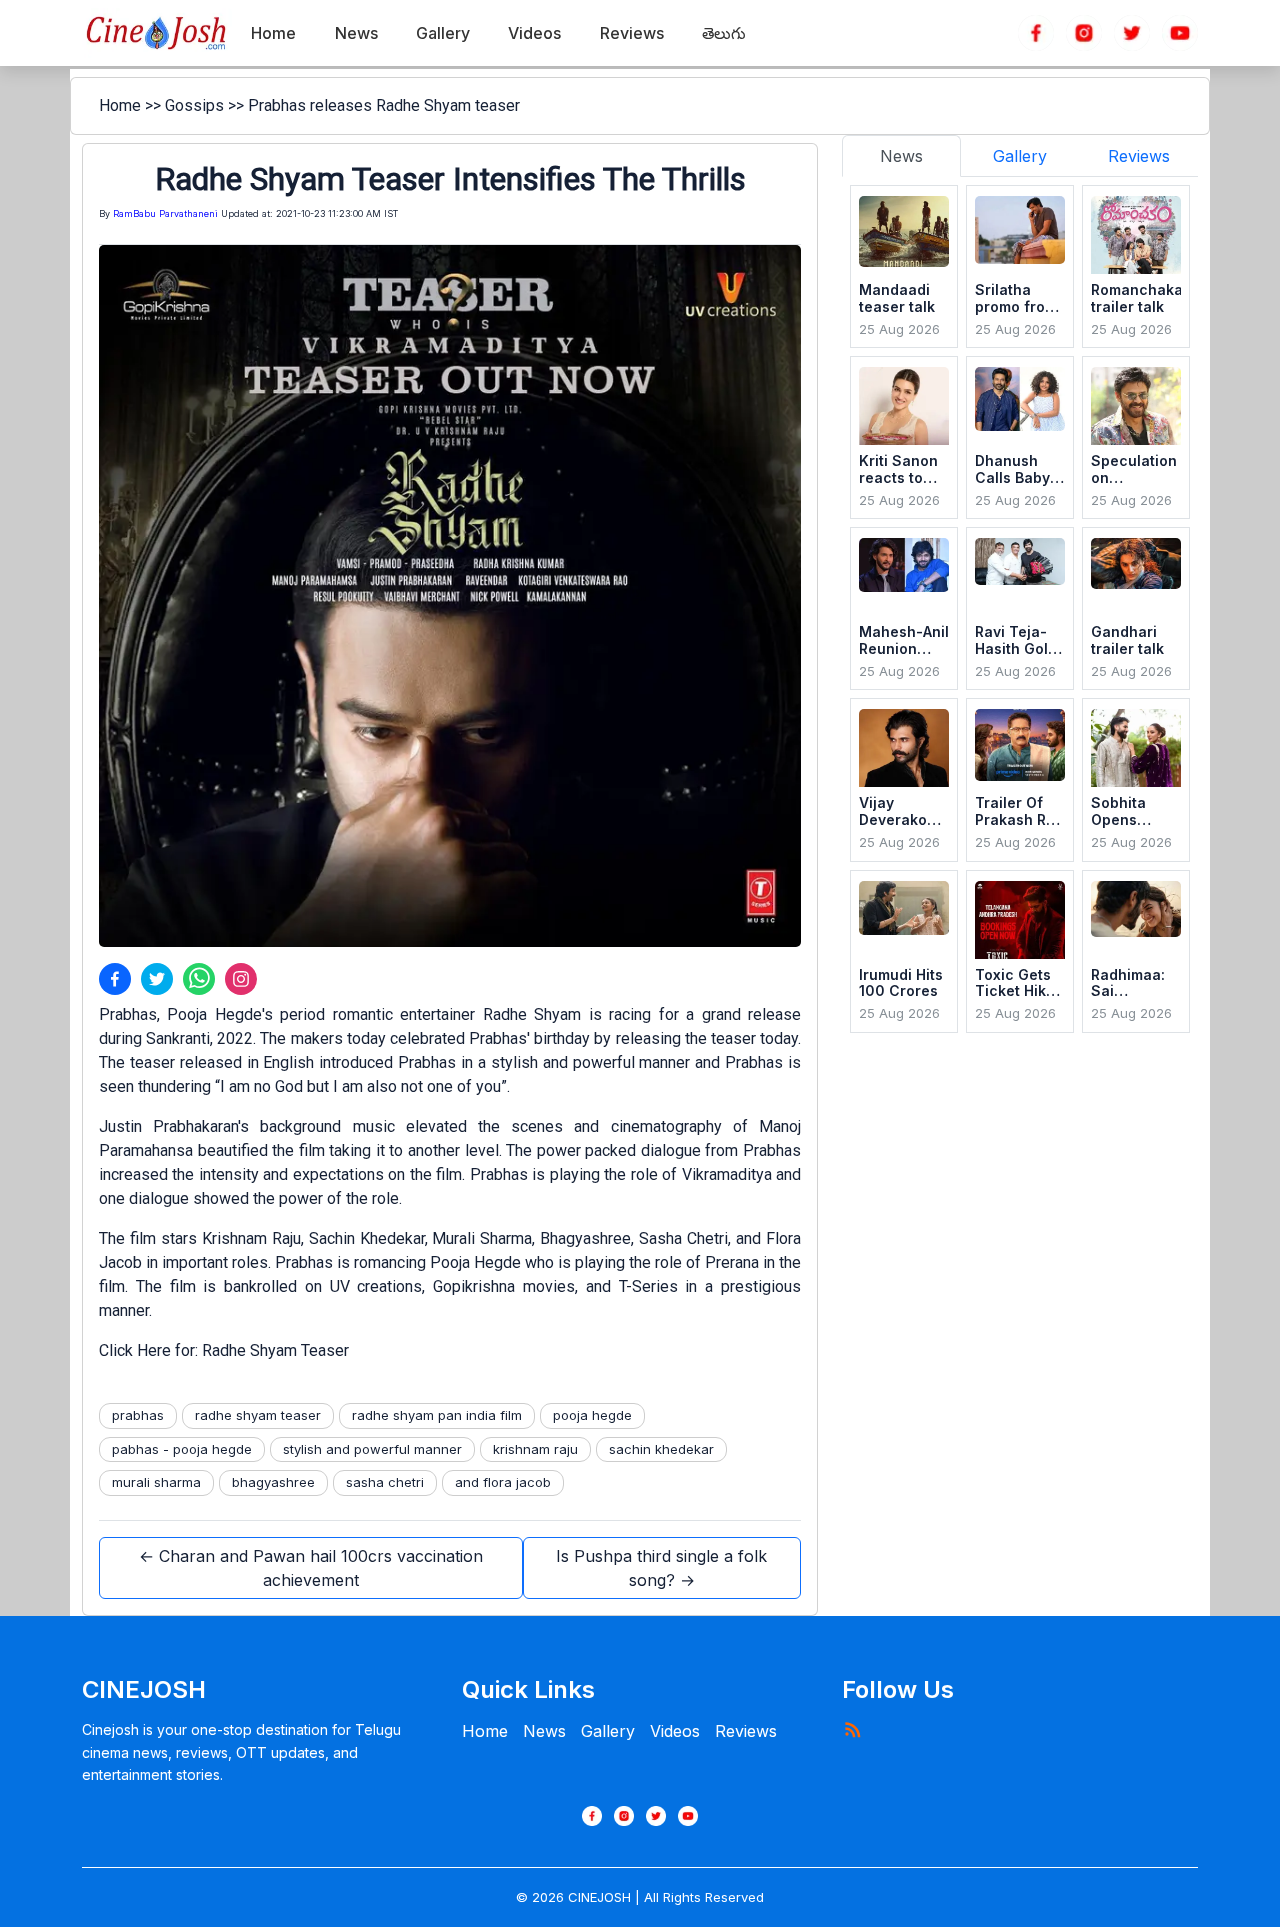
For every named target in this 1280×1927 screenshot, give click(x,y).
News (544, 1731)
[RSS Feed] (852, 1729)
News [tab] (901, 156)
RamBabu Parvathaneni (165, 213)
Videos (675, 1731)
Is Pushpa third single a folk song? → (661, 1568)
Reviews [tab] (1139, 156)
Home (120, 105)
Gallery (608, 1731)
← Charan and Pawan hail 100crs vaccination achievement (311, 1568)
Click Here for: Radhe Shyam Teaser (224, 1350)
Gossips (194, 105)
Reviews (746, 1731)
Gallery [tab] (1020, 156)
